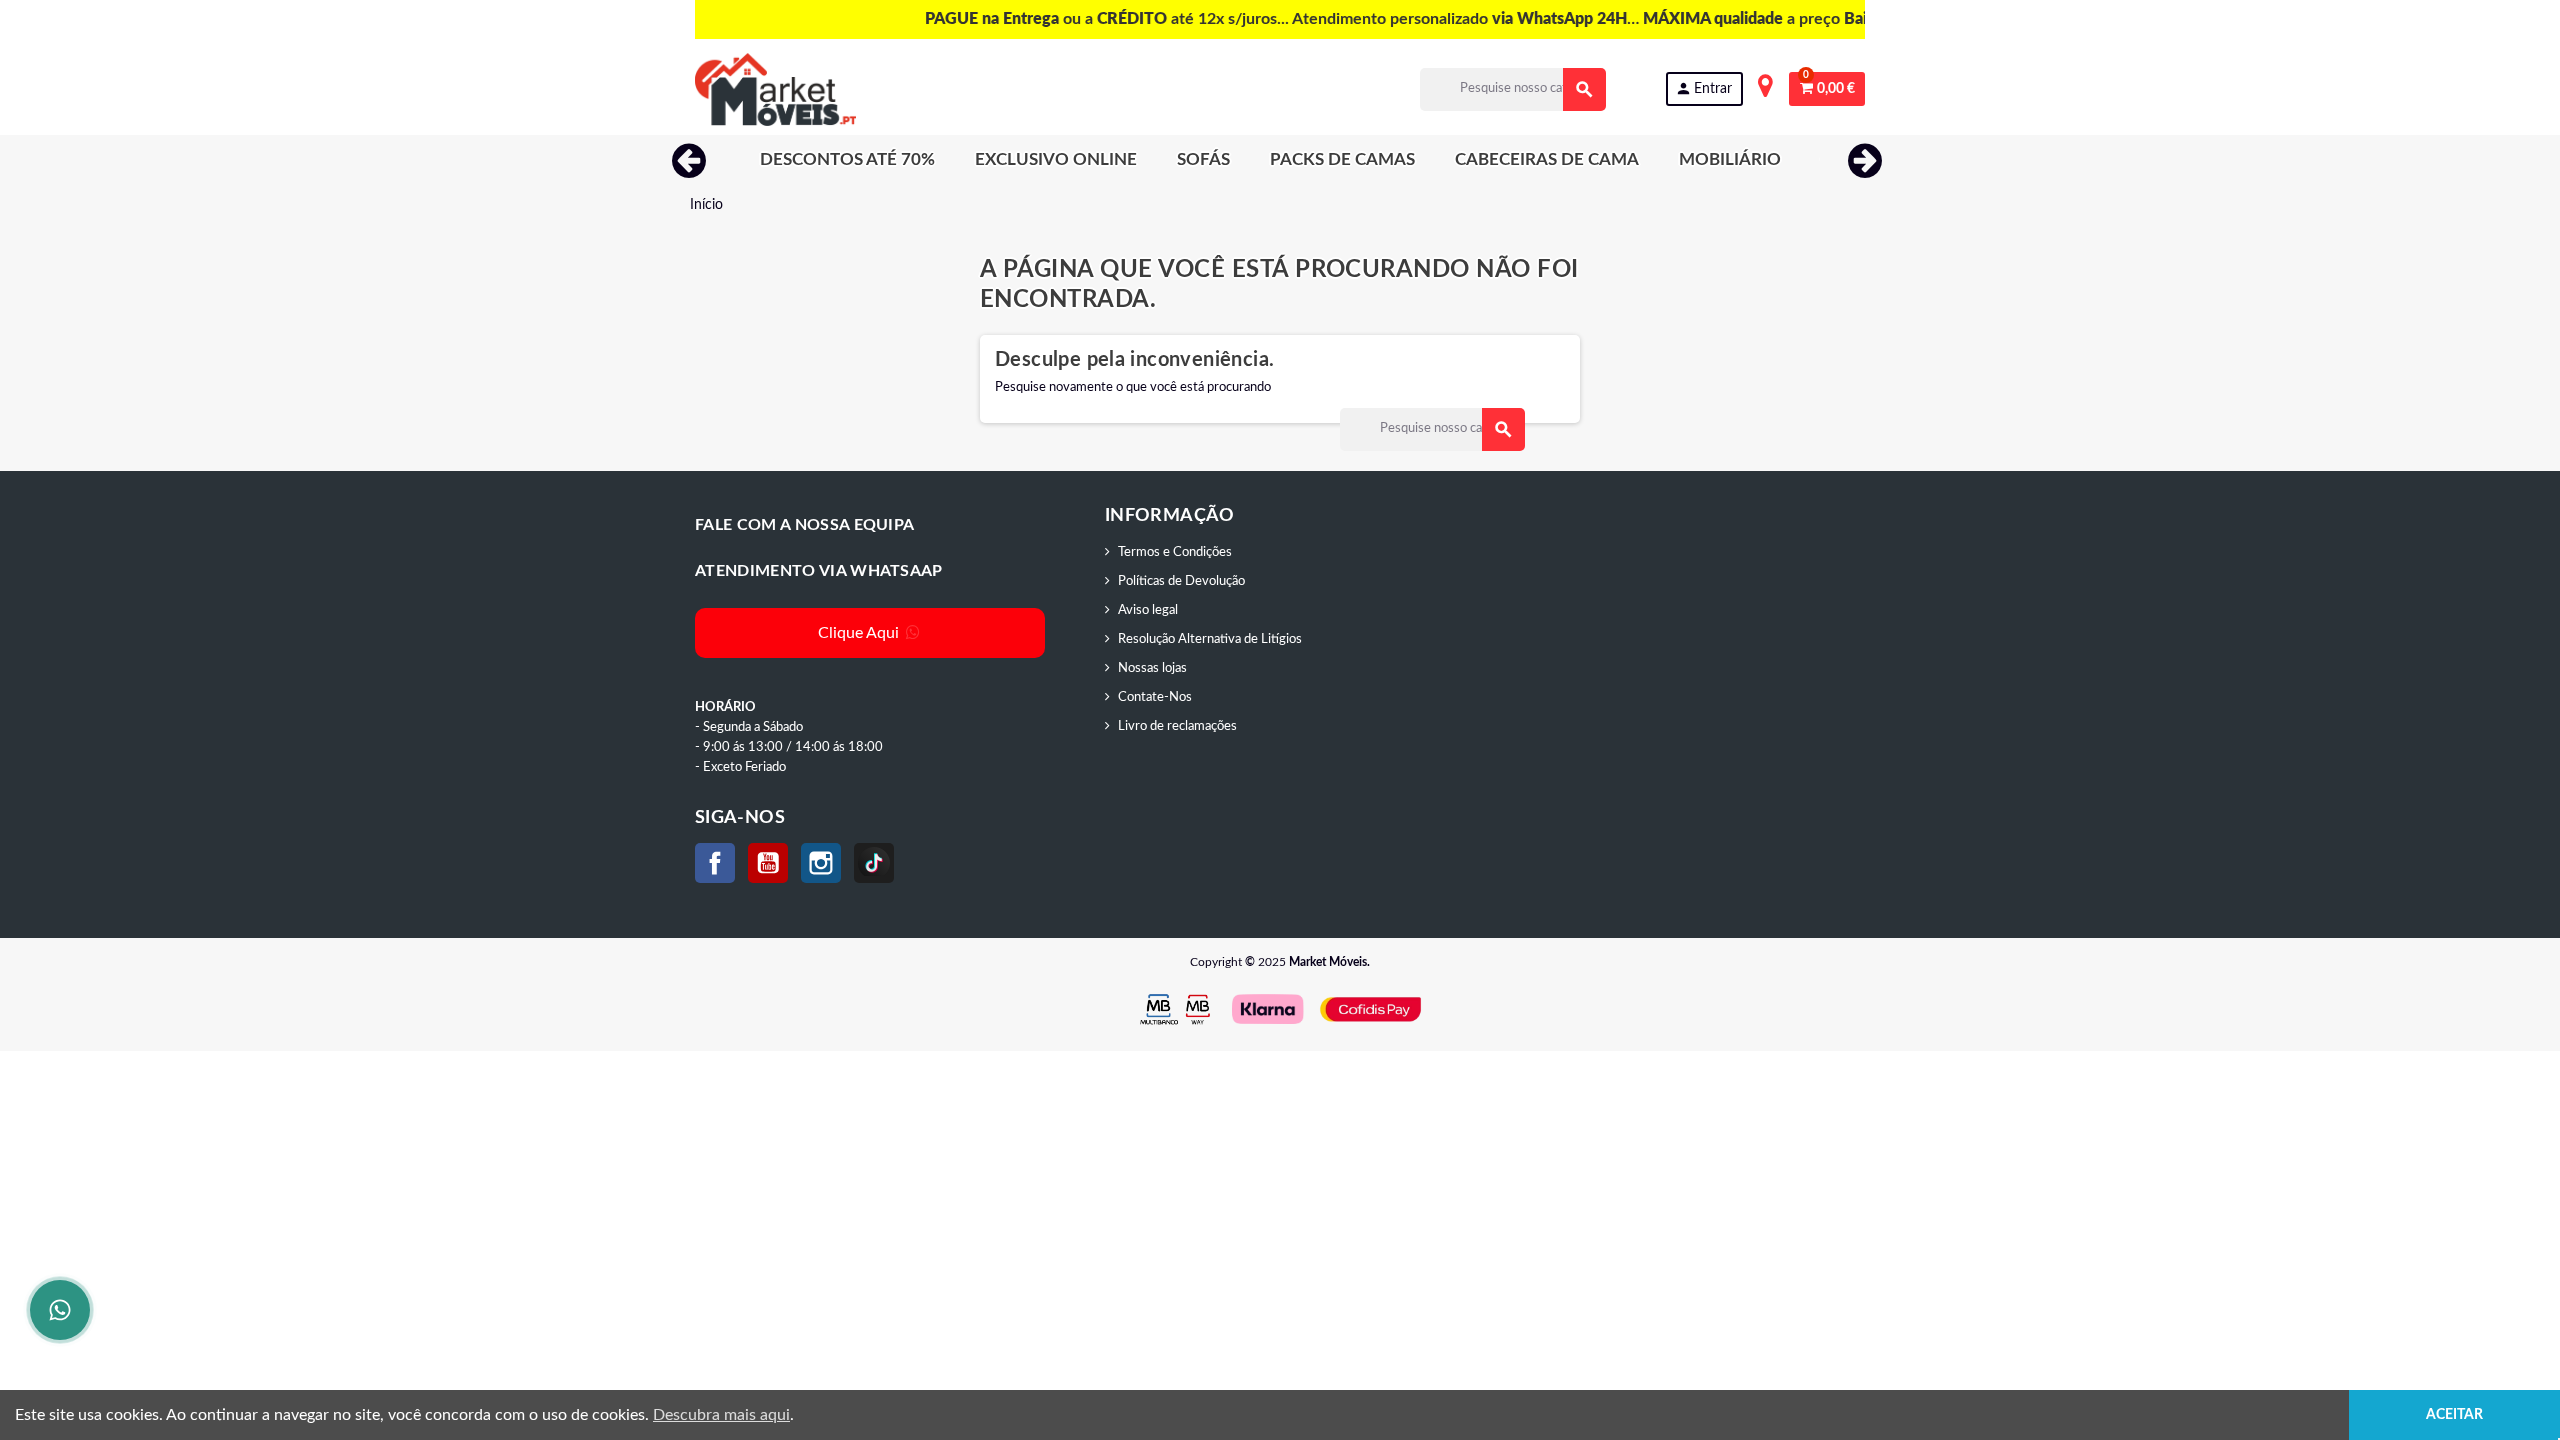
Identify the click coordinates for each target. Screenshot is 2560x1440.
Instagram (821, 863)
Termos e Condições (1175, 552)
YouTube (768, 863)
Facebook (715, 863)
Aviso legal (1148, 610)
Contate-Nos (1155, 697)
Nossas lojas (1152, 668)
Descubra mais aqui (721, 1415)
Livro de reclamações (1177, 726)
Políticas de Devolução (1181, 581)
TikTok (874, 863)
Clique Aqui (860, 633)
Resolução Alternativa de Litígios (1210, 639)
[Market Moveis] (775, 89)
